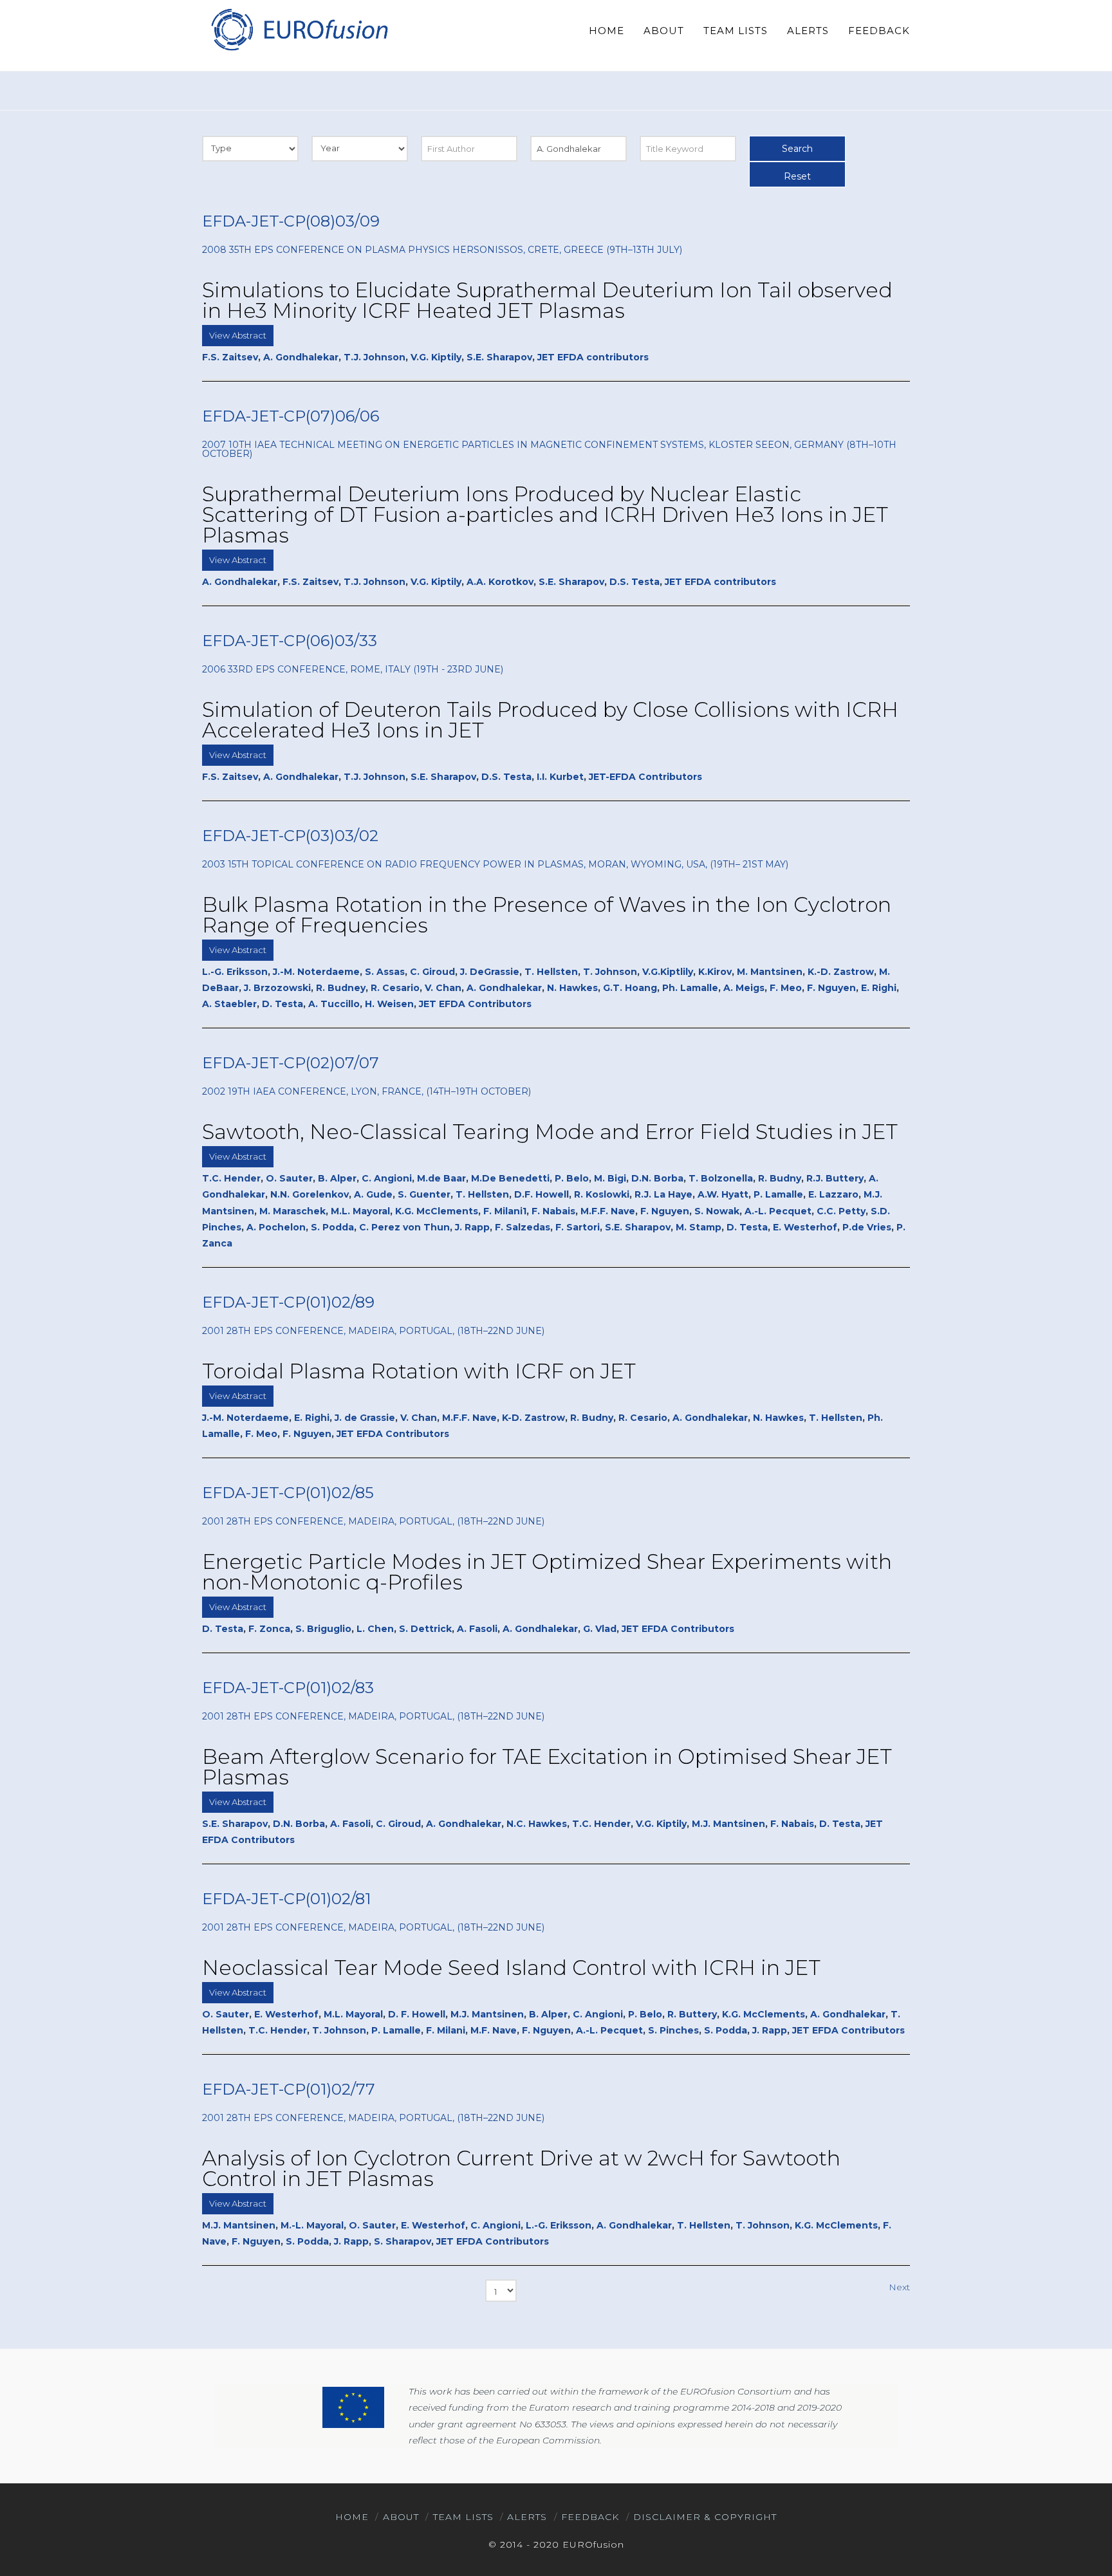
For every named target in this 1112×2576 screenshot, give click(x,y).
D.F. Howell (542, 1194)
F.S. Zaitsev (230, 357)
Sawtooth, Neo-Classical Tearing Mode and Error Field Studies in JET (550, 1132)
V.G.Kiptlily (668, 972)
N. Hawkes (572, 988)
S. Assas (385, 972)
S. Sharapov (403, 2241)
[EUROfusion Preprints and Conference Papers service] (299, 29)
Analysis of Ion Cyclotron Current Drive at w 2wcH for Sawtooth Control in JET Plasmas (521, 2168)
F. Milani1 (505, 1211)
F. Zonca (269, 1629)
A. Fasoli (477, 1629)
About (401, 2517)
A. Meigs (744, 988)
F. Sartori (578, 1227)
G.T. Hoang (630, 988)
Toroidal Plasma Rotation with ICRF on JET (419, 1371)
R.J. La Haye (663, 1194)
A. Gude (373, 1194)
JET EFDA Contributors (475, 1004)
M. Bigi (610, 1178)
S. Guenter (424, 1194)
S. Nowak (717, 1211)
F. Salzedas (523, 1227)
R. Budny (780, 1178)
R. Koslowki (602, 1194)
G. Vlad (600, 1629)
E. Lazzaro (833, 1194)
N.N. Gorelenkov (310, 1194)
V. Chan (443, 988)
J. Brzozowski (277, 988)
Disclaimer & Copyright (705, 2517)
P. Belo (572, 1178)
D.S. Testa (635, 582)
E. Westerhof (805, 1227)
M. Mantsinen (770, 972)
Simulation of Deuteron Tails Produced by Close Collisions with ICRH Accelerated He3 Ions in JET (550, 720)
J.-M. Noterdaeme (316, 972)
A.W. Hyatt (723, 1194)
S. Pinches (673, 2030)
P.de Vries (867, 1227)
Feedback (590, 2517)
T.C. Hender (231, 1178)
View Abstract (238, 335)
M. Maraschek (292, 1211)
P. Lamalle (778, 1194)
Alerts (527, 2517)
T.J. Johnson (375, 357)
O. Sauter (289, 1178)
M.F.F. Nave (608, 1211)
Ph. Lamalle (690, 988)
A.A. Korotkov (500, 582)
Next (899, 2287)
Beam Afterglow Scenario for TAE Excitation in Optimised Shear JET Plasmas (547, 1767)
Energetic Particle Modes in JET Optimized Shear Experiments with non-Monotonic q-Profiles (547, 1572)
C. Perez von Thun (404, 1227)
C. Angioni (387, 1178)
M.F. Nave (494, 2030)
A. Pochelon (276, 1227)
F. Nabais (553, 1211)
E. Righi (879, 988)
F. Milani (446, 2030)
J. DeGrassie (490, 972)
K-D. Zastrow (533, 1418)
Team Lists (463, 2517)
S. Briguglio (323, 1629)
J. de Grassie (365, 1418)
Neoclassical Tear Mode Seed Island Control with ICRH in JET (511, 1968)
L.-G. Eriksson (235, 972)
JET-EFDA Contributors (645, 777)
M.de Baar (441, 1178)
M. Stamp (699, 1227)
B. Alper (337, 1178)
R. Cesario (395, 988)
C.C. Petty (841, 1211)
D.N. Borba (657, 1178)
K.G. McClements (437, 1211)
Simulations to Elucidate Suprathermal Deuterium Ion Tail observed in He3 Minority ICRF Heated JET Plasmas (547, 300)
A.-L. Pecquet (778, 1211)
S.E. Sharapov (499, 357)
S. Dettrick (425, 1629)
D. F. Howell (417, 2014)
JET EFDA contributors (593, 357)
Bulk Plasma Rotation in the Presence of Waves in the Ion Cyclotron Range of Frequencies (547, 915)
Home (352, 2517)
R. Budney (341, 988)
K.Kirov (715, 972)
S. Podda (332, 1227)
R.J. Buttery (835, 1178)
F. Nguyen (831, 988)
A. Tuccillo (334, 1004)
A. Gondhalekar (301, 357)
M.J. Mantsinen (728, 1824)
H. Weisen (389, 1004)
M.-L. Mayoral (312, 2225)
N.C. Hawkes (537, 1824)
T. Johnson (610, 972)
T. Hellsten (551, 972)
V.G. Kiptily (436, 357)
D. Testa (283, 1004)
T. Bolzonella (721, 1178)
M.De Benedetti (510, 1178)
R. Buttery (692, 2014)
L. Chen (375, 1629)
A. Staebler (229, 1004)
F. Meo (786, 988)
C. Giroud (432, 972)
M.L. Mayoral (360, 1211)
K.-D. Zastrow (841, 972)
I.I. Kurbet (560, 777)
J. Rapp (472, 1227)
